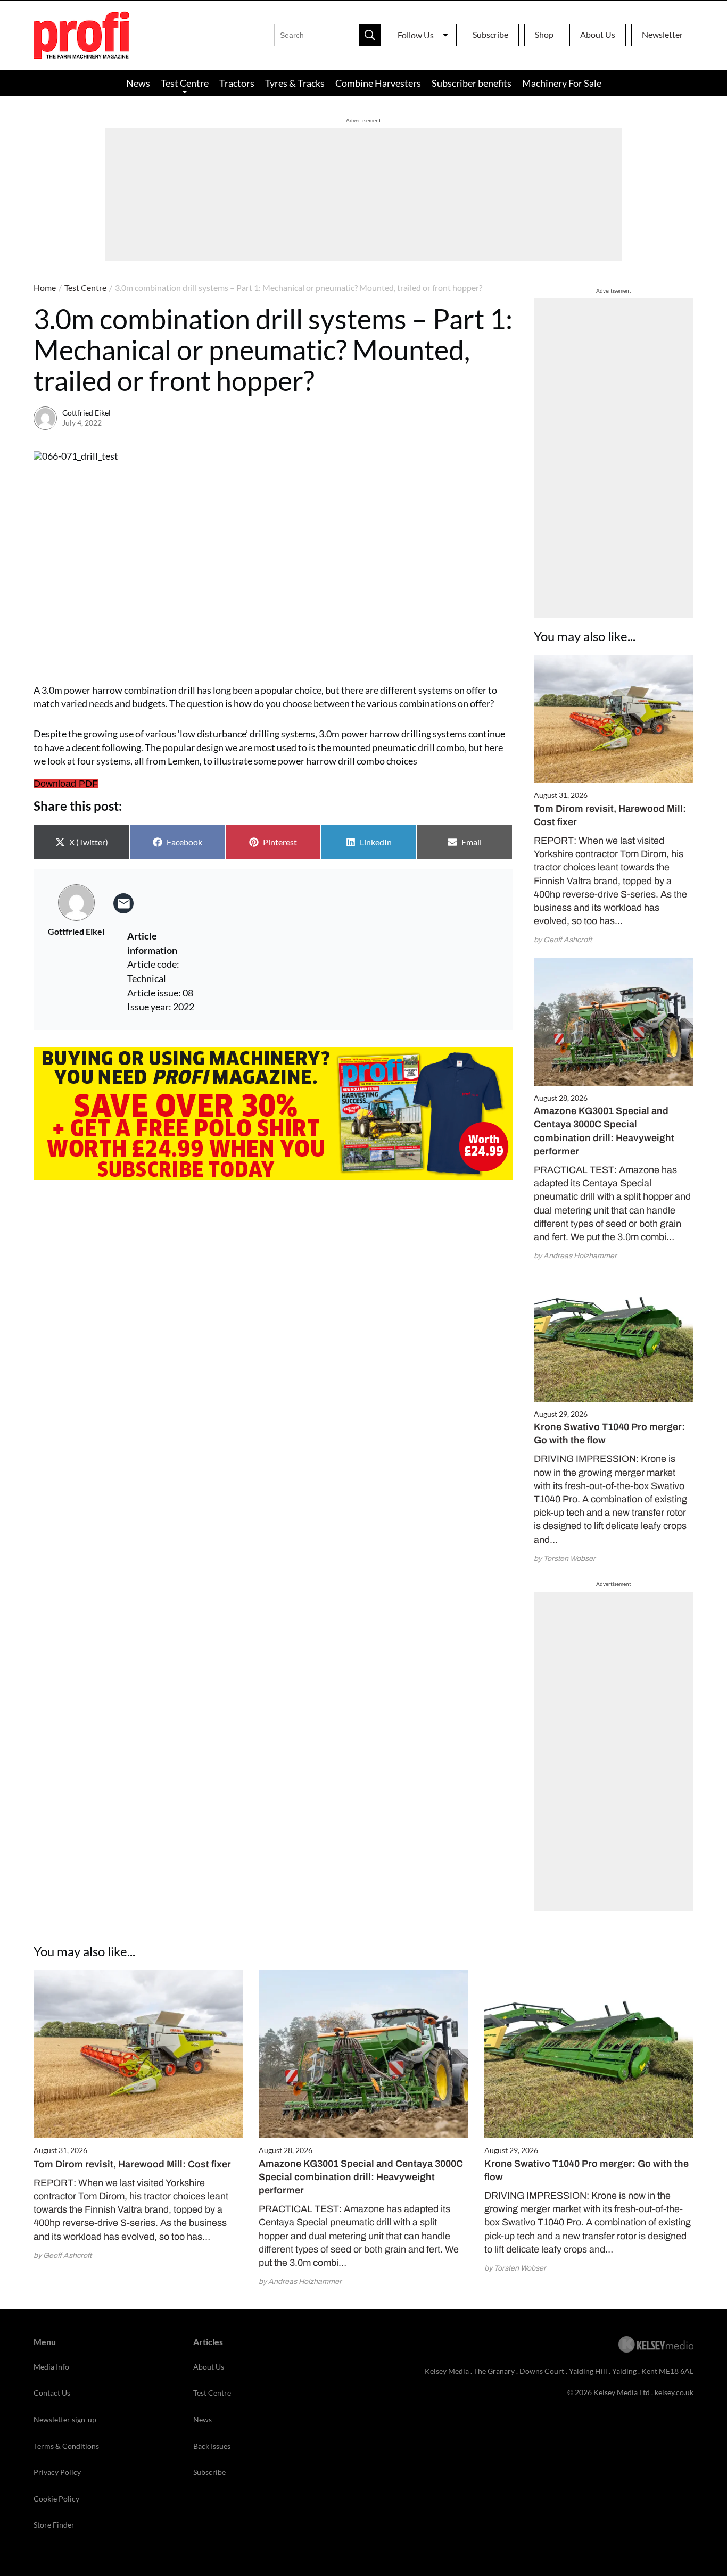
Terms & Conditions (66, 2446)
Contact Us (52, 2393)
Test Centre (185, 83)
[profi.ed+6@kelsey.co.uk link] (123, 903)
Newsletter (662, 34)
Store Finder (54, 2525)
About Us (598, 34)
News (138, 83)
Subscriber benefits (472, 83)
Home (45, 288)
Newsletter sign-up (65, 2419)
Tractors (237, 83)
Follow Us (416, 35)
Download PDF (66, 784)
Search (370, 35)
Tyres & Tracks (295, 83)
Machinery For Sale (562, 83)
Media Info (51, 2367)
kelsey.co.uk (674, 2392)
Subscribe (490, 34)
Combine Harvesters (378, 83)
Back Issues (212, 2446)
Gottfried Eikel (86, 413)
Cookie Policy (56, 2499)
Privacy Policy (57, 2472)
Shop (544, 34)
